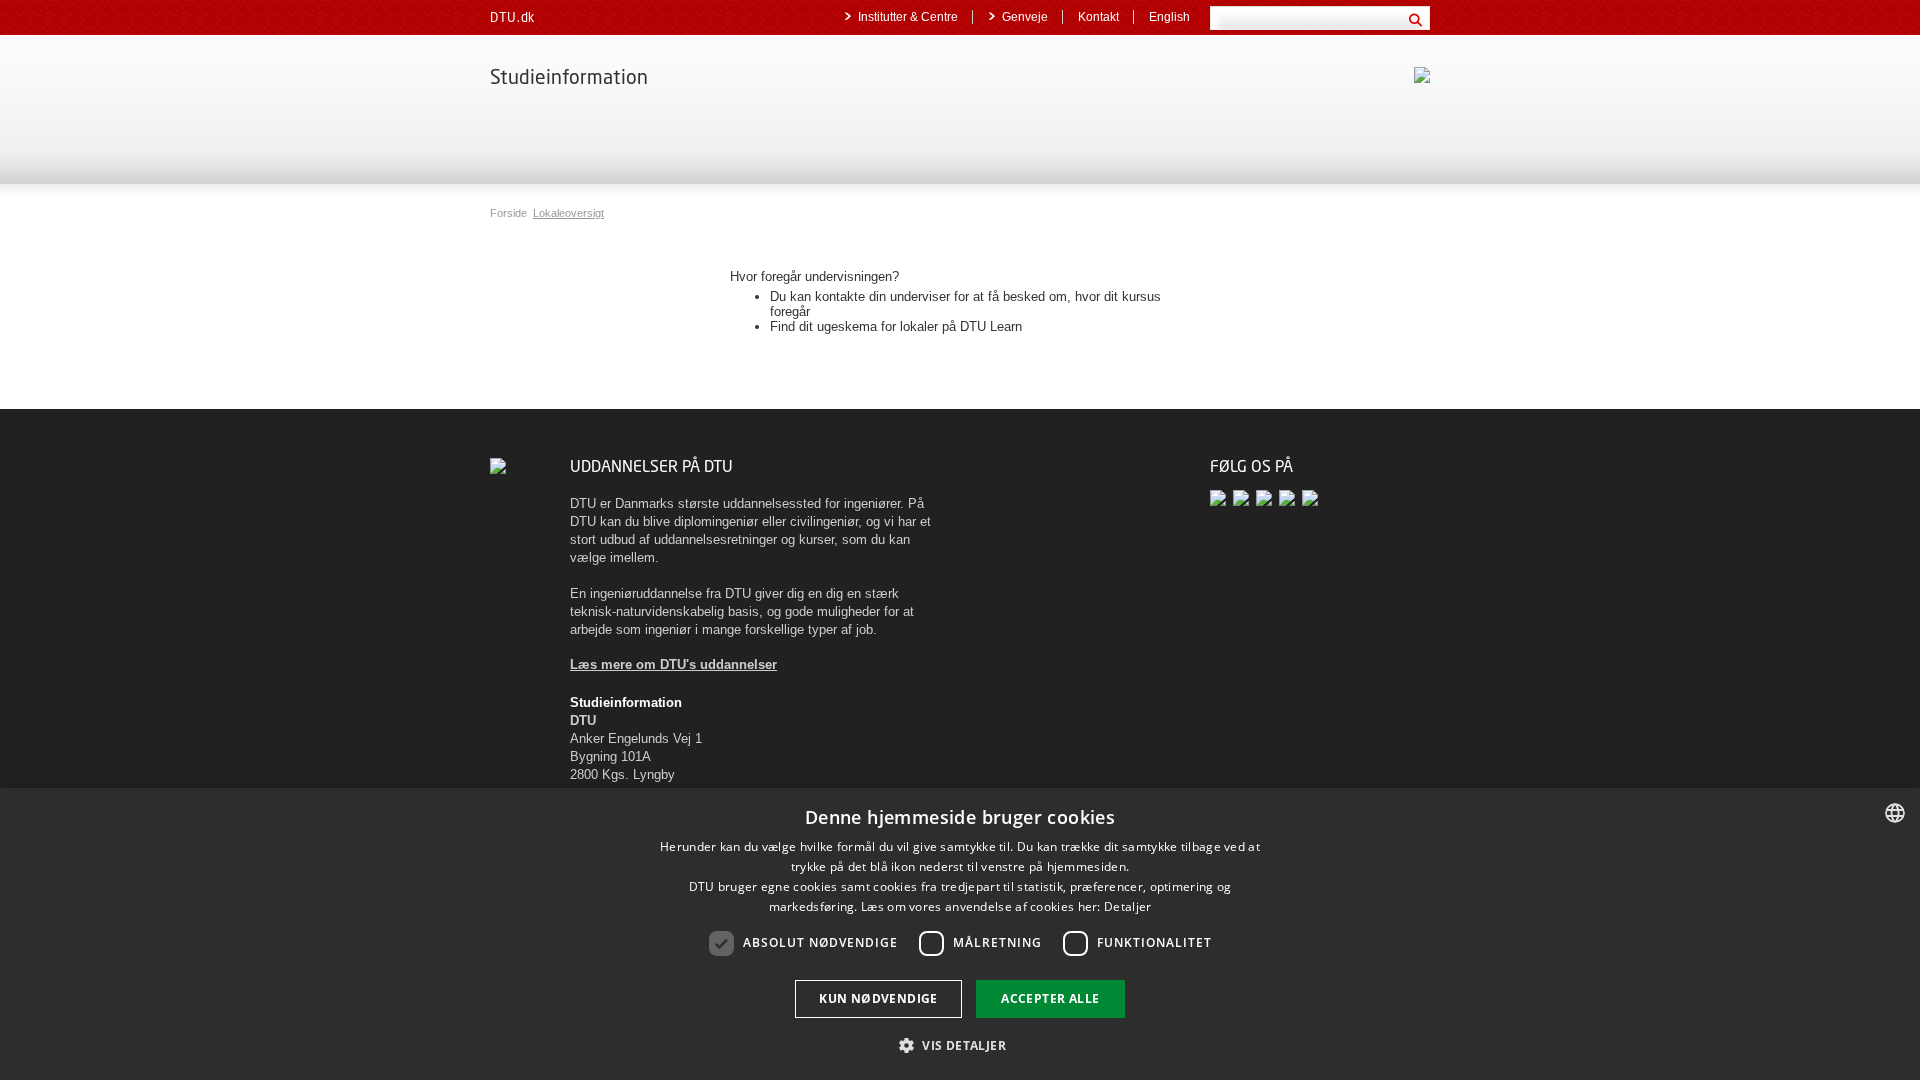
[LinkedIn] (1290, 497)
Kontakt (1098, 17)
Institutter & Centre (908, 17)
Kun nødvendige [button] (878, 998)
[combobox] (1895, 813)
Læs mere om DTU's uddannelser (673, 664)
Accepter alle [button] (1050, 998)
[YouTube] (1267, 497)
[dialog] (960, 934)
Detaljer (1127, 906)
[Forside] (498, 465)
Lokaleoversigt (568, 213)
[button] (960, 1044)
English (1169, 17)
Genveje (1025, 17)
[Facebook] (1244, 497)
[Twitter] (1221, 497)
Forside (510, 213)
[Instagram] (1311, 497)
